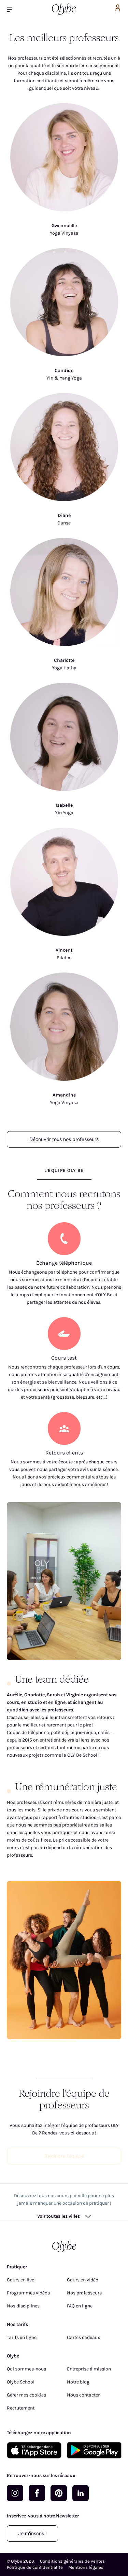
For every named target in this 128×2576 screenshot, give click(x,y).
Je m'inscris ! (32, 2533)
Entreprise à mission (89, 2369)
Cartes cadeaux (83, 2337)
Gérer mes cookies (26, 2395)
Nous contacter (83, 2395)
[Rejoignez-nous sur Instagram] (15, 2493)
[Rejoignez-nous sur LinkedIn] (81, 2493)
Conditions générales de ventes (72, 2561)
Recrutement (21, 2408)
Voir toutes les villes (59, 2216)
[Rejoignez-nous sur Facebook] (37, 2493)
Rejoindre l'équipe (64, 2156)
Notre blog (78, 2382)
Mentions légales (86, 2567)
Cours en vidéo (83, 2280)
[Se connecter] (118, 9)
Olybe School (21, 2382)
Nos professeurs (84, 2293)
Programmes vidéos (28, 2293)
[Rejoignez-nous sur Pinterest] (59, 2493)
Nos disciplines (23, 2306)
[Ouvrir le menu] (12, 9)
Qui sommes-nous (26, 2369)
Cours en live (20, 2280)
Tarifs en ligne (22, 2337)
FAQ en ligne (80, 2306)
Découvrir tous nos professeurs (64, 1139)
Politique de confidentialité (35, 2567)
